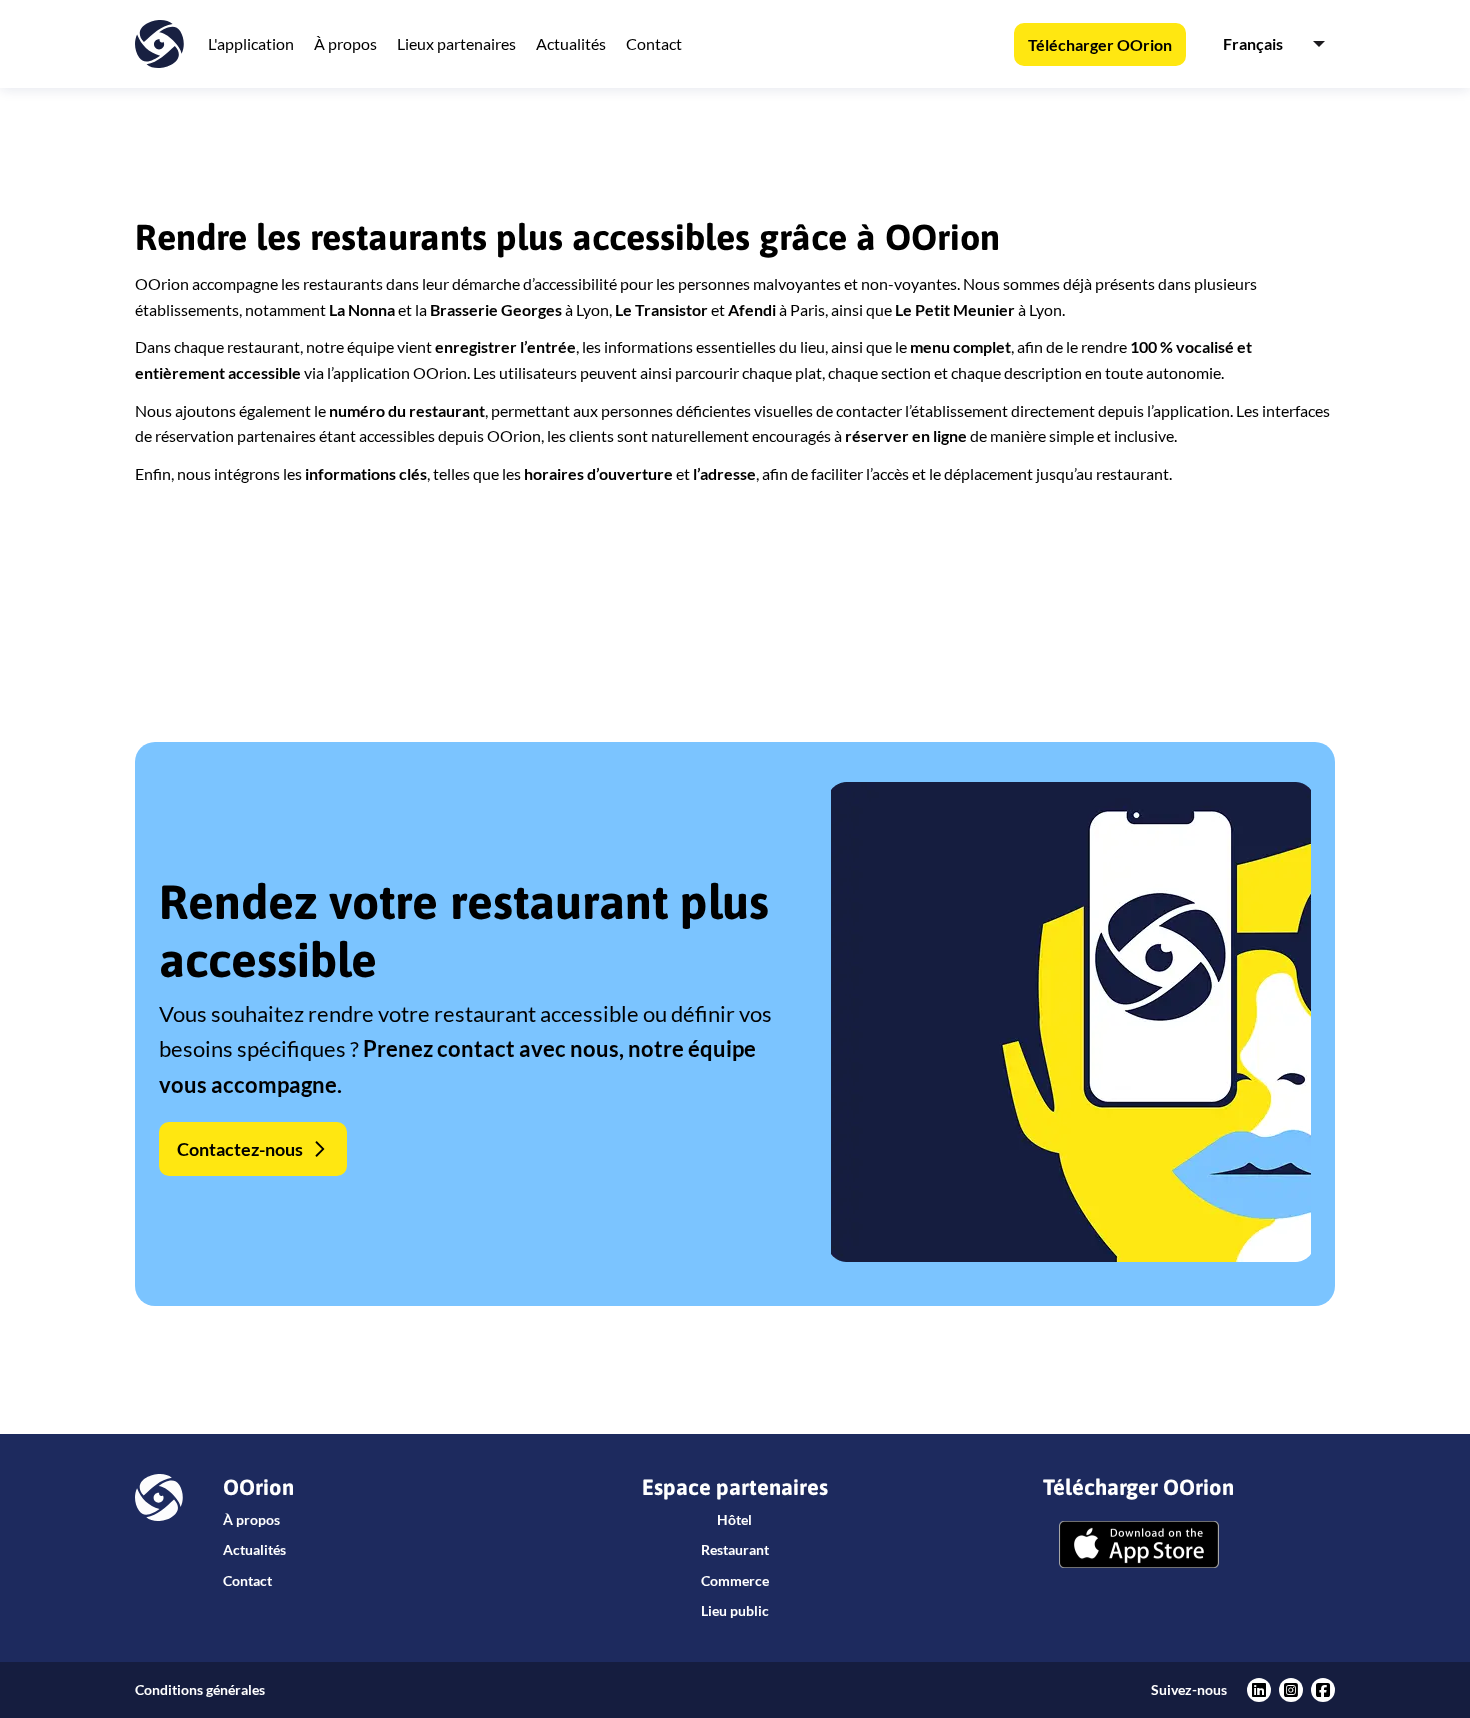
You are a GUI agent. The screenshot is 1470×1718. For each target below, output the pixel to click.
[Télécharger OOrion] (1139, 1546)
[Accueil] (159, 44)
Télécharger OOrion (1100, 44)
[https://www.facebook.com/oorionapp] (1323, 1690)
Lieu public (735, 1610)
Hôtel (734, 1519)
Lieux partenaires (456, 43)
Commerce (735, 1580)
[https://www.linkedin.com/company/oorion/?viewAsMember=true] (1259, 1690)
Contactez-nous (240, 1149)
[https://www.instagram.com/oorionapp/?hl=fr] (1291, 1690)
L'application (251, 43)
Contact (654, 43)
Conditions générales (200, 1689)
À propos (345, 43)
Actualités (571, 43)
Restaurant (735, 1549)
